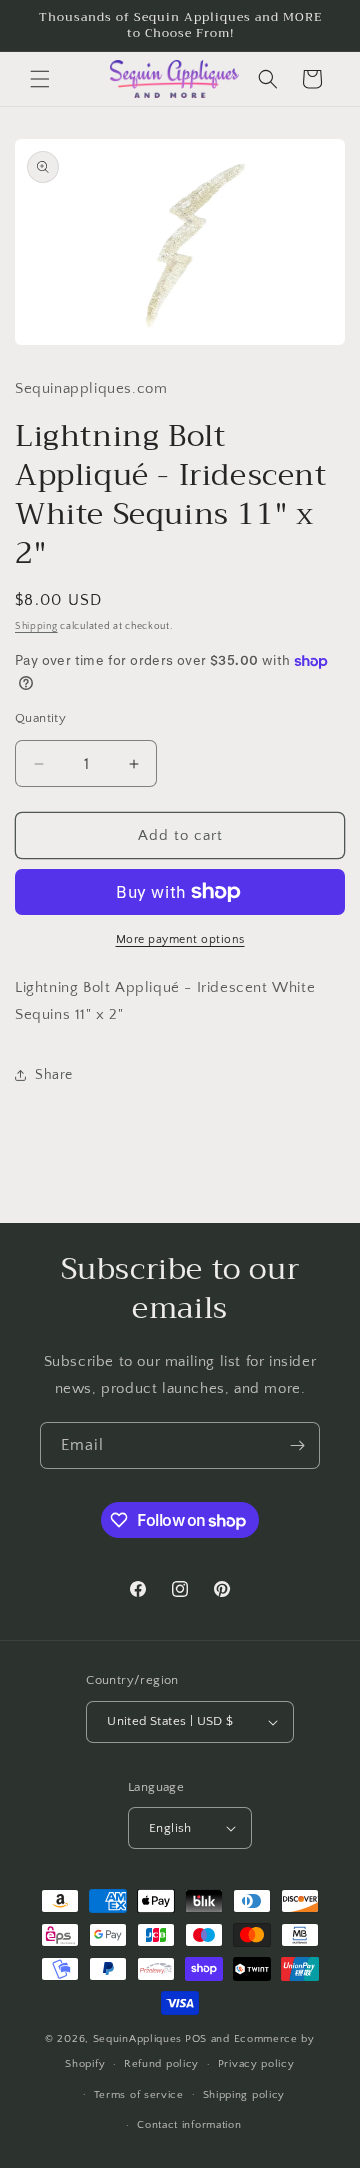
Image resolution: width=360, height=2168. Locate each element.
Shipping (36, 626)
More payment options (180, 939)
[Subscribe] (297, 1445)
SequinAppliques (138, 2039)
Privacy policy (256, 2064)
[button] (40, 79)
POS (196, 2039)
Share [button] (54, 1075)
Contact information (189, 2125)
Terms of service (139, 2095)
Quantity (40, 718)
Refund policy (161, 2064)
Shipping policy (244, 2095)
